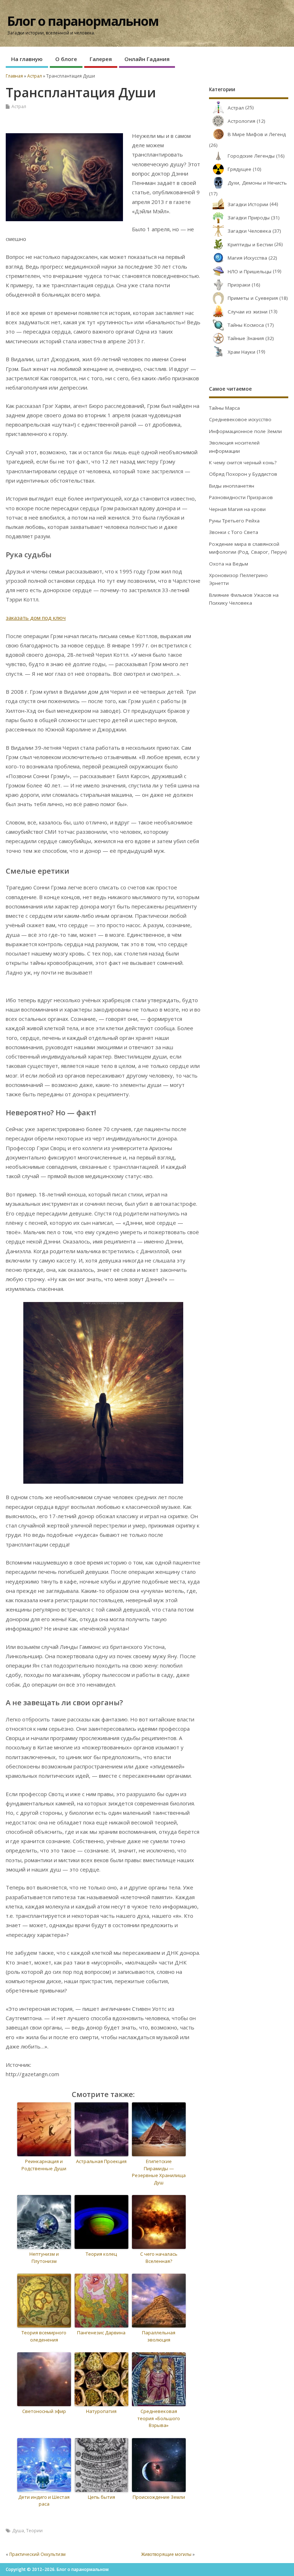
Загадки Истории (248, 204)
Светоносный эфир (44, 2411)
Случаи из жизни (248, 312)
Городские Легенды (251, 156)
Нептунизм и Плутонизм (44, 2258)
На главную (27, 59)
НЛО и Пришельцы (250, 271)
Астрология (241, 121)
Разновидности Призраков (241, 497)
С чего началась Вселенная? (159, 2258)
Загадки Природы (249, 218)
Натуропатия (101, 2411)
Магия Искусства (247, 258)
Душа (18, 2531)
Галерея (101, 59)
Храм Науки (241, 352)
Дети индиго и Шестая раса (44, 2501)
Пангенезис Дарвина (101, 2333)
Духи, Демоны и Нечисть (257, 183)
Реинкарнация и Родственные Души (44, 2165)
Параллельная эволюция (159, 2336)
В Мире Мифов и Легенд (257, 134)
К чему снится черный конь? (243, 462)
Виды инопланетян (232, 486)
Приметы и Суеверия (253, 298)
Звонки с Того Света (234, 532)
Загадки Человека (249, 231)
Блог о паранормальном (83, 21)
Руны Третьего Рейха (234, 521)
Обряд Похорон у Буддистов (243, 474)
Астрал (19, 106)
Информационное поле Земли (245, 431)
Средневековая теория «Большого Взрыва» (159, 2418)
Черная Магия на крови (237, 509)
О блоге (66, 59)
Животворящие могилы (166, 2554)
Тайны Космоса (246, 325)
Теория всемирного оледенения (44, 2336)
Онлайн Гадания (147, 59)
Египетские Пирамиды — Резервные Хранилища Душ (159, 2172)
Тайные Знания (246, 338)
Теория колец (101, 2254)
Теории (34, 2531)
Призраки (239, 285)
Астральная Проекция (101, 2161)
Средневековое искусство (240, 419)
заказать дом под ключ (36, 618)
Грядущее (240, 169)
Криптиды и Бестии (250, 245)
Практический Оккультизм (37, 2554)
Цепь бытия (101, 2497)
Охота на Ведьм (229, 564)
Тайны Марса (224, 408)
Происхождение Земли (159, 2497)
